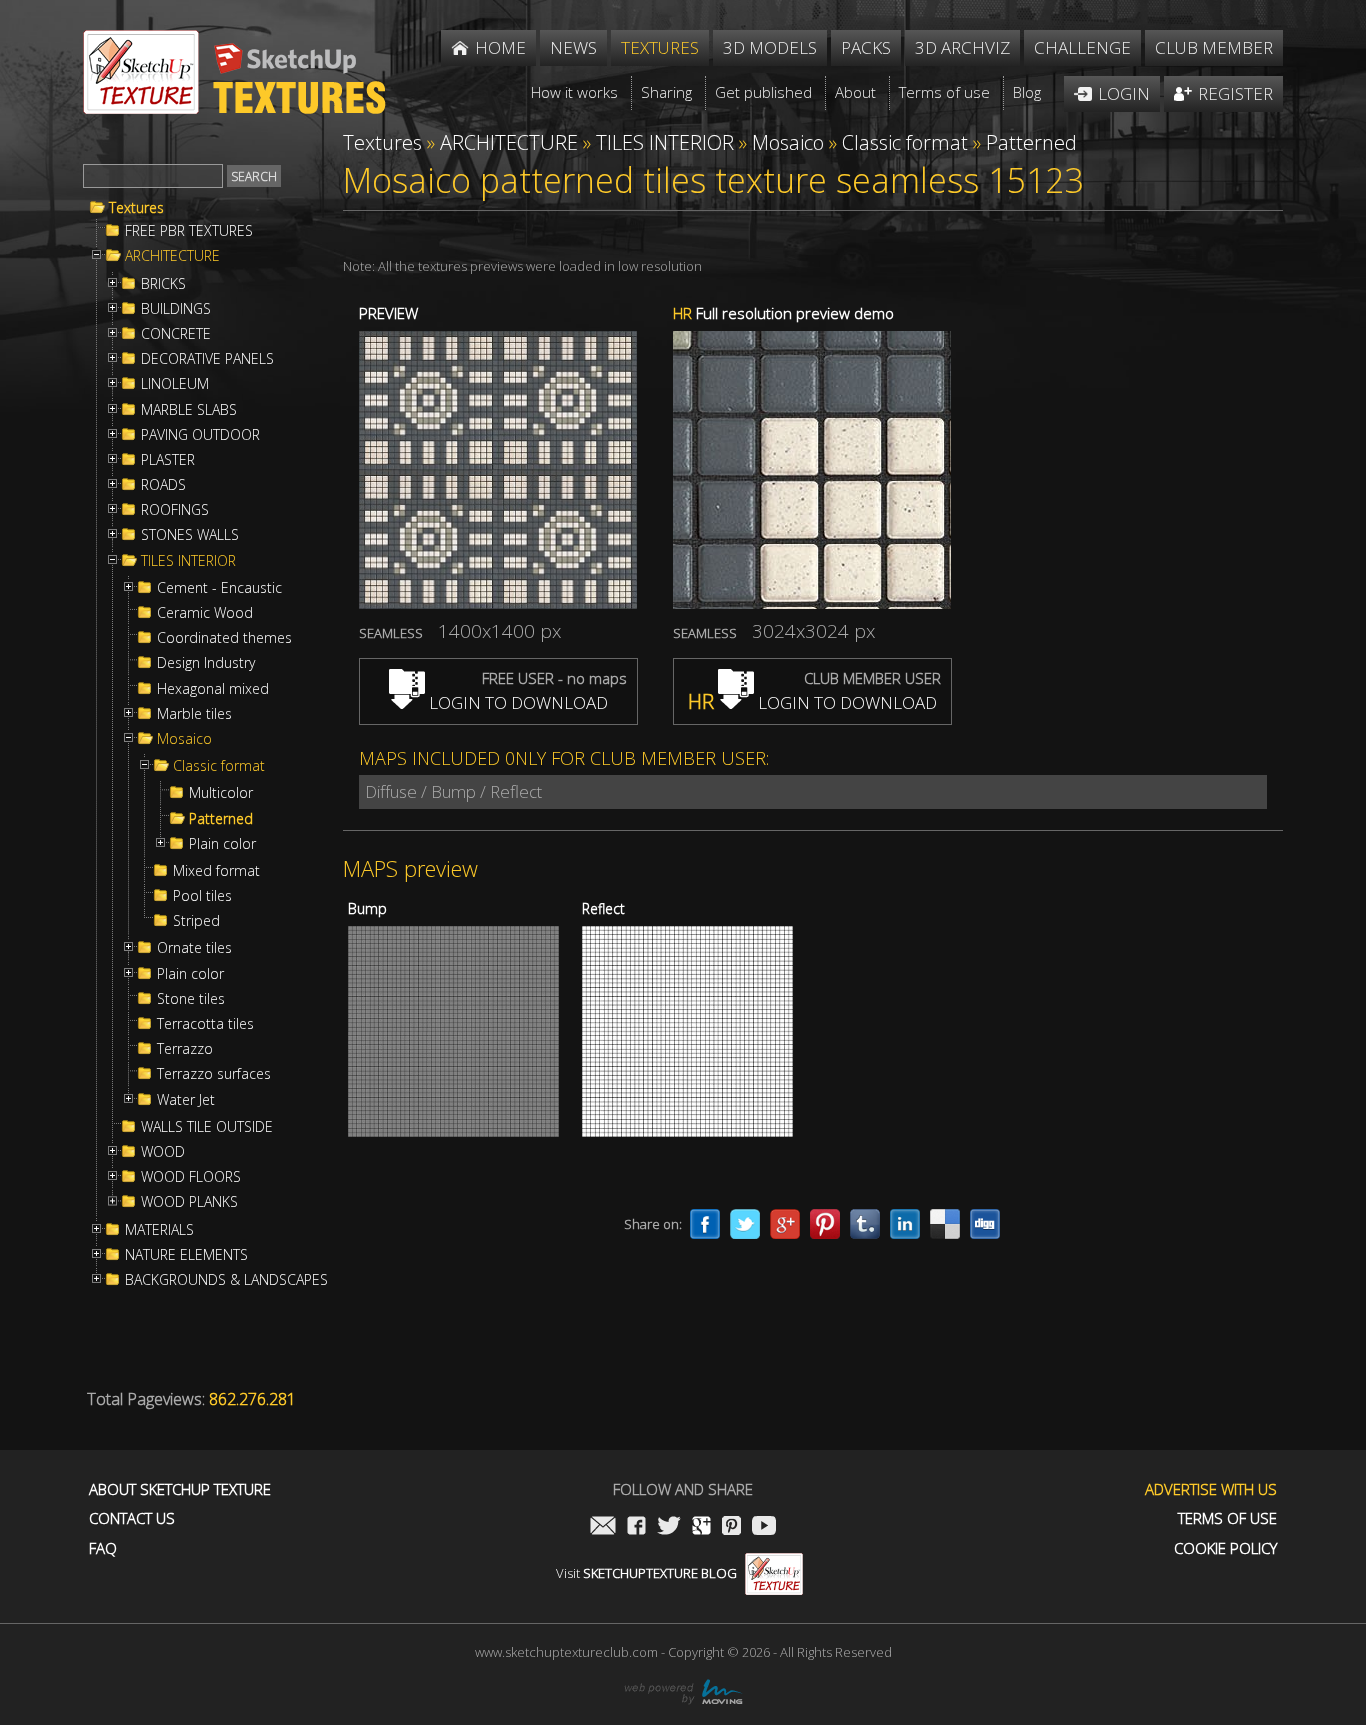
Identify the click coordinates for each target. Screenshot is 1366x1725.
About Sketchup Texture (180, 1489)
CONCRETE (176, 334)
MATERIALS (159, 1230)
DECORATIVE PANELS (207, 359)
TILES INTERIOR (188, 561)
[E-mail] (603, 1527)
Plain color (222, 844)
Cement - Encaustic (219, 588)
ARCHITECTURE (172, 256)
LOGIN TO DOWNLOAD (516, 702)
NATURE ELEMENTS (186, 1255)
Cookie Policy (1225, 1548)
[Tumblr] (865, 1224)
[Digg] (985, 1224)
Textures (136, 208)
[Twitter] (745, 1224)
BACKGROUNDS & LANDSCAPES (226, 1280)
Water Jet (186, 1100)
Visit (646, 1573)
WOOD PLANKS (189, 1202)
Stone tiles (191, 999)
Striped (196, 921)
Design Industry (206, 663)
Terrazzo (185, 1049)
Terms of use (1227, 1518)
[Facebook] (705, 1224)
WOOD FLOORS (191, 1177)
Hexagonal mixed (213, 689)
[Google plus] (785, 1224)
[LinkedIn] (905, 1224)
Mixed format (216, 871)
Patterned (221, 819)
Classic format (219, 766)
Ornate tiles (194, 948)
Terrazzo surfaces (214, 1074)
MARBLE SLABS (189, 410)
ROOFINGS (175, 510)
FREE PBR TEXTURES (189, 231)
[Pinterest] (825, 1224)
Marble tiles (194, 714)
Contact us (132, 1518)
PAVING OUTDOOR (200, 435)
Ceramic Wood (205, 613)
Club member (1214, 47)
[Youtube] (764, 1527)
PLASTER (168, 460)
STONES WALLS (190, 535)
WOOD (163, 1152)
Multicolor (221, 793)
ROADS (163, 485)
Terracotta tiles (205, 1024)
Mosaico (184, 739)
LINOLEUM (175, 384)
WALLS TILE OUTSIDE (207, 1127)
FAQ (103, 1548)
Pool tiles (202, 896)
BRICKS (163, 284)
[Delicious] (945, 1224)
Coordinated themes (224, 638)
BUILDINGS (176, 309)
